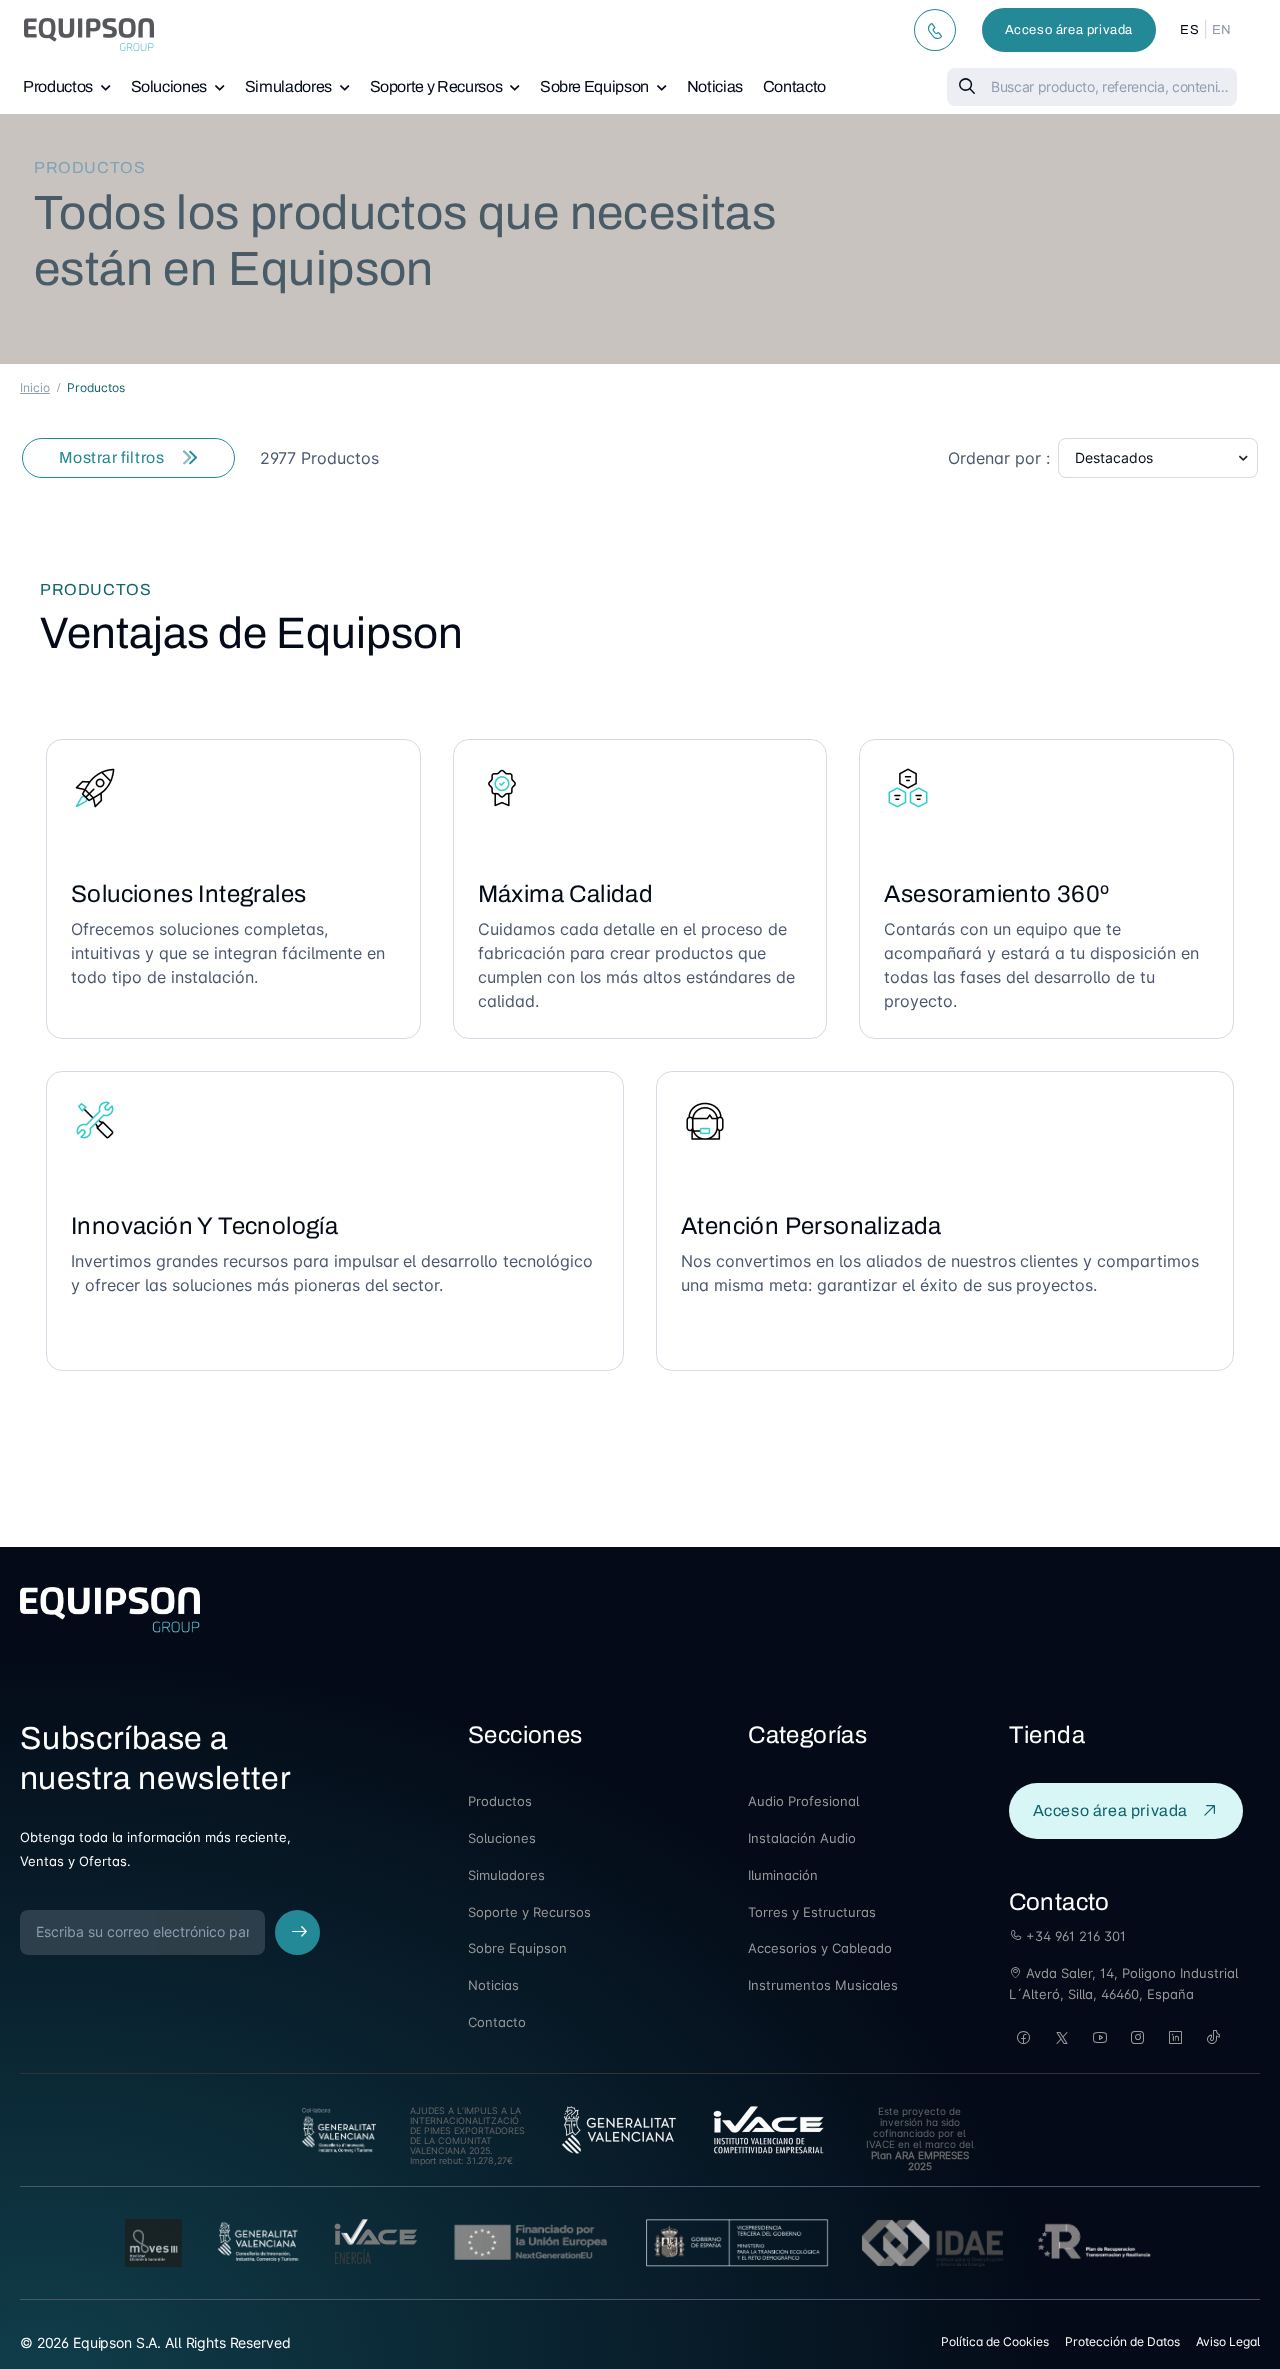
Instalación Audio (802, 1838)
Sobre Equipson (594, 86)
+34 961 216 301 (1074, 1936)
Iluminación (783, 1875)
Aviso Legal (1228, 2341)
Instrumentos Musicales (823, 1985)
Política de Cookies (995, 2341)
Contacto (794, 86)
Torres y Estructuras (812, 1912)
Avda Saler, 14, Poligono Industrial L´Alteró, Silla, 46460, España (1123, 1983)
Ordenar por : (999, 458)
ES (1189, 30)
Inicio (35, 387)
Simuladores (288, 86)
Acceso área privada (1069, 30)
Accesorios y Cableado (820, 1948)
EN (1222, 30)
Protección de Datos (1122, 2341)
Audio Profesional (803, 1801)
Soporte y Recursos (436, 86)
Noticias (715, 86)
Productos (58, 86)
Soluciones (169, 86)
